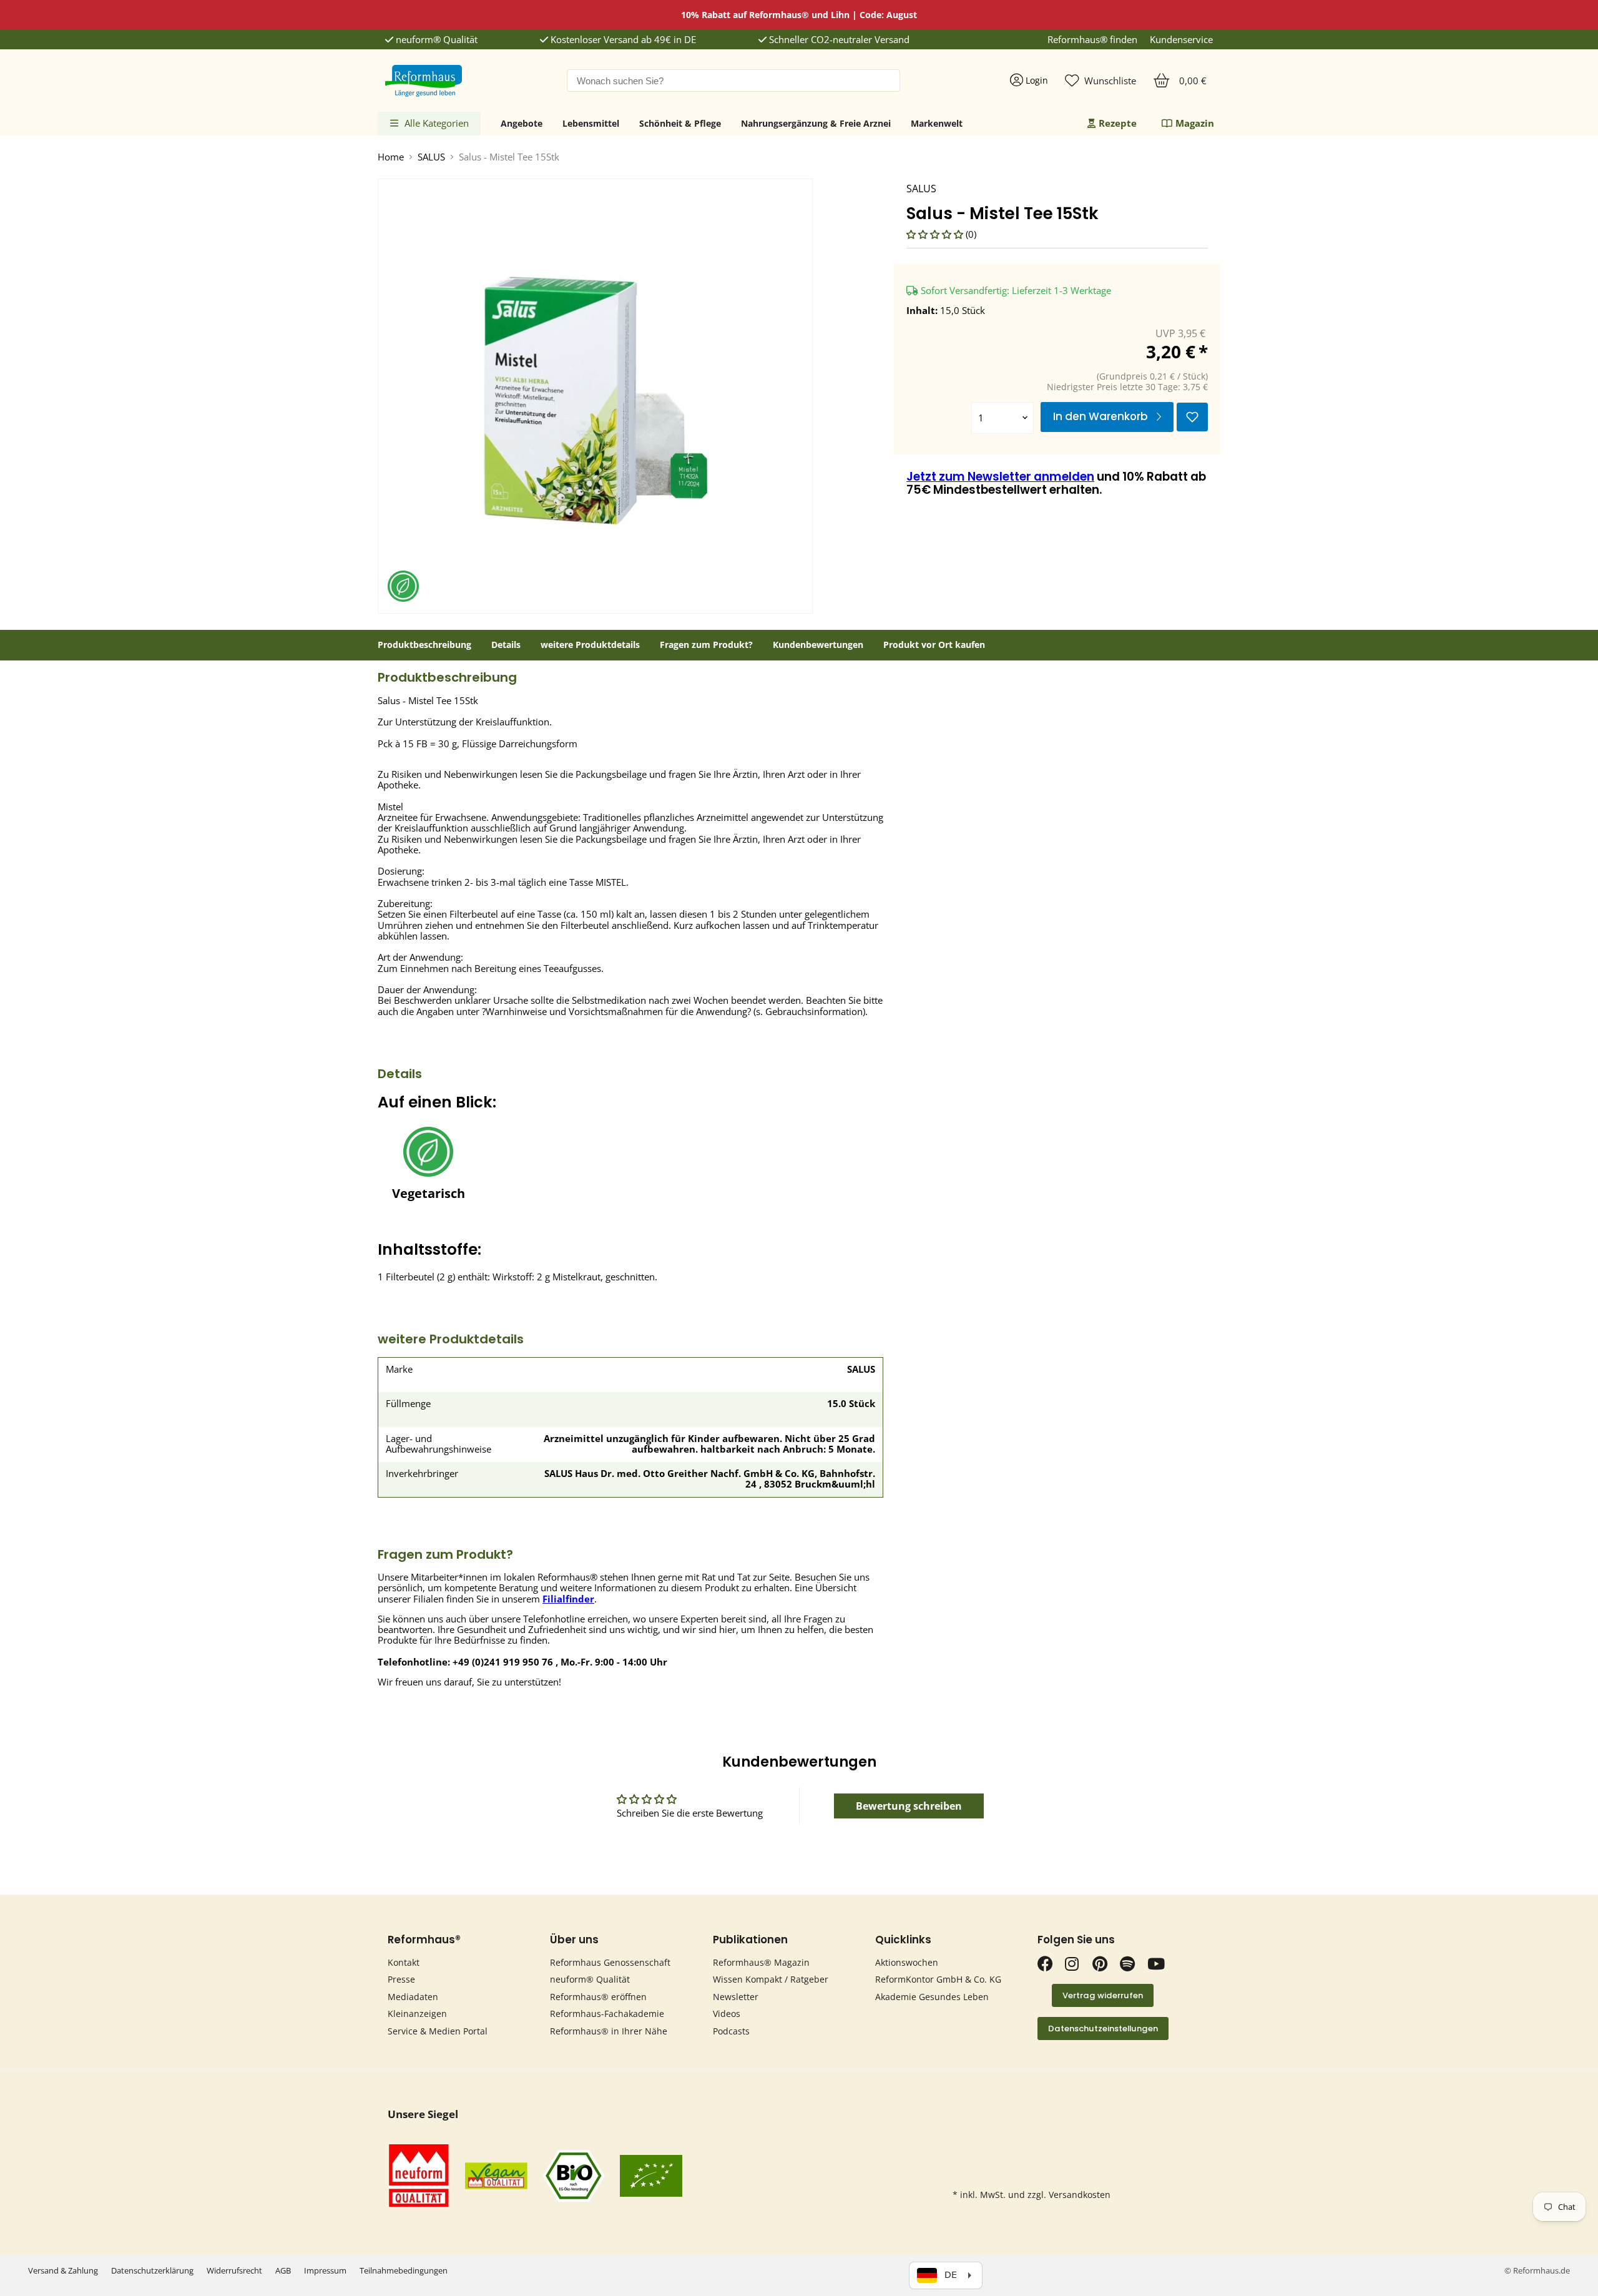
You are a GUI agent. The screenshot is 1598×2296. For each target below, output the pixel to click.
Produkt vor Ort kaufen (934, 645)
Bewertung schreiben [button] (909, 1806)
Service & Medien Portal (438, 2031)
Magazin (1195, 123)
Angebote (522, 123)
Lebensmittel (591, 123)
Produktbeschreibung (424, 645)
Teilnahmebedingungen (404, 2270)
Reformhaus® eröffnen (598, 1997)
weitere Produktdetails (590, 645)
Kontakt (404, 1962)
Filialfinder (568, 1599)
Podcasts (731, 2031)
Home (391, 157)
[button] (936, 234)
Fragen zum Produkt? (706, 645)
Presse (401, 1979)
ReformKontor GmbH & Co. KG (938, 1979)
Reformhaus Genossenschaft (610, 1962)
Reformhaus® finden (1092, 40)
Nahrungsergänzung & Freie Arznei (816, 123)
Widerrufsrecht (234, 2270)
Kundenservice (1181, 40)
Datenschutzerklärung (152, 2270)
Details (506, 645)
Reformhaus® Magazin (761, 1962)
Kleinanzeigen (417, 2014)
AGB (283, 2270)
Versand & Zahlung (63, 2270)
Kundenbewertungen (818, 645)
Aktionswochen (907, 1962)
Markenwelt (937, 123)
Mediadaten (413, 1997)
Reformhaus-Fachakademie (607, 2014)
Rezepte (1118, 123)
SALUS (431, 157)
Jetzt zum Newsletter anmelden (1000, 477)
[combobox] (733, 81)
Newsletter (736, 1997)
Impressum (325, 2270)
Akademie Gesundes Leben (932, 1997)
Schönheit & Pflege (680, 123)
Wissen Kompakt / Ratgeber (771, 1979)
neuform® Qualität (435, 40)
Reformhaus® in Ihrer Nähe (609, 2031)
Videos (727, 2014)
